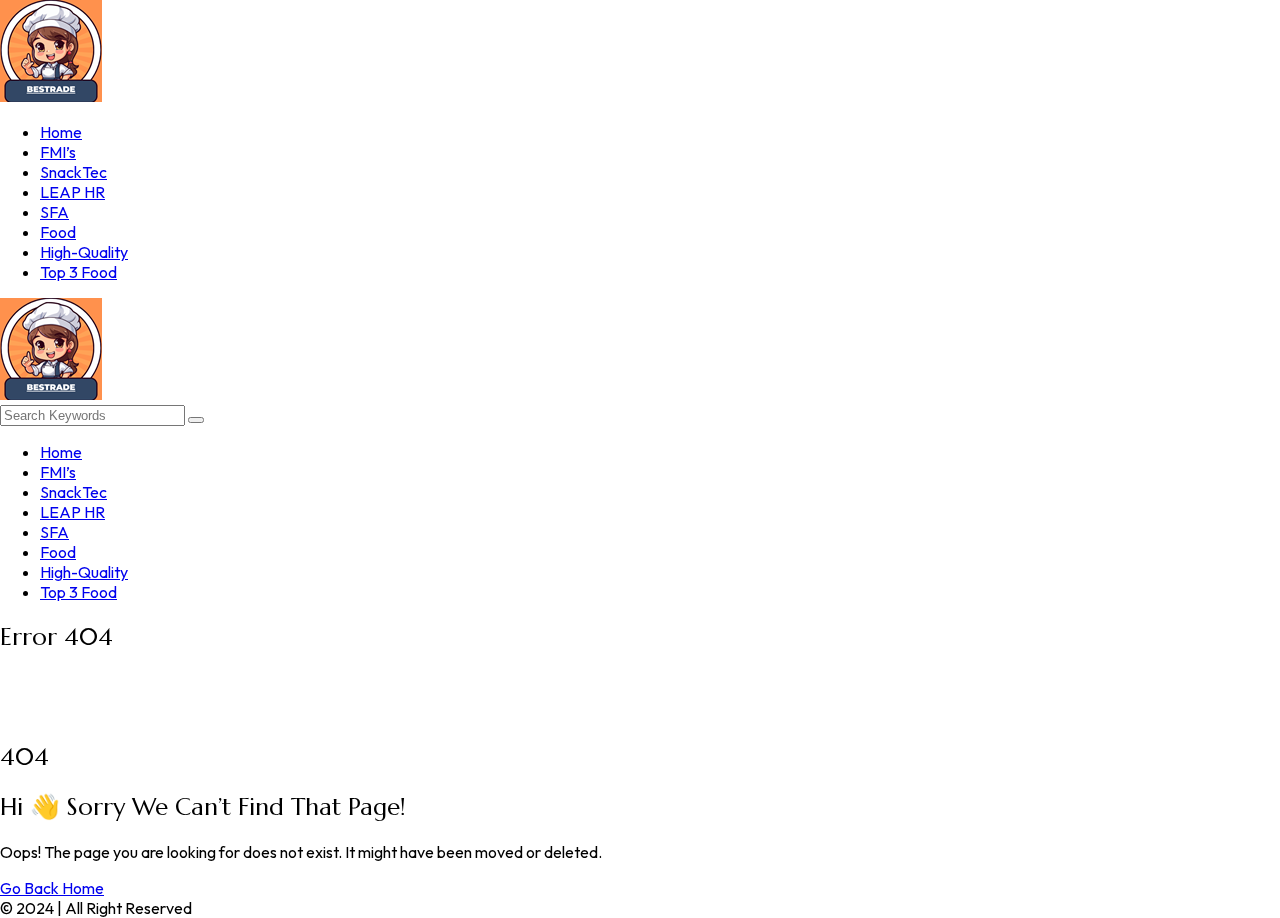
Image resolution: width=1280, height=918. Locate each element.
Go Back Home (52, 888)
